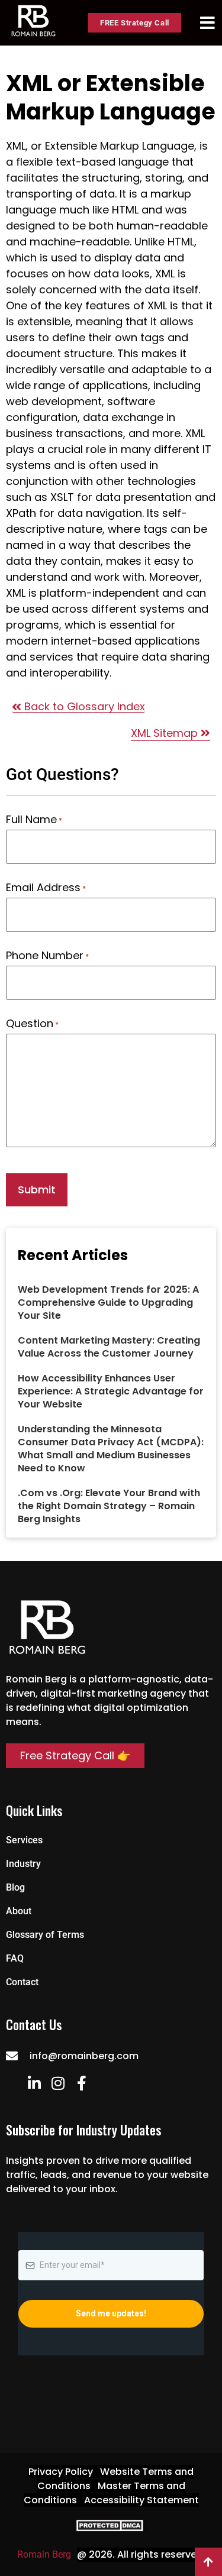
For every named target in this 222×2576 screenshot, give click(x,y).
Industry (23, 1864)
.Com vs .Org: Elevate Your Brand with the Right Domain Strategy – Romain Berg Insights (109, 1506)
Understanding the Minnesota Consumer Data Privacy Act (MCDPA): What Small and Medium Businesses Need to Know (111, 1449)
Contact (22, 1982)
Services (24, 1840)
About (19, 1911)
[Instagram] (58, 2083)
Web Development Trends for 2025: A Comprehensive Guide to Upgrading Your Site (108, 1302)
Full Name (34, 820)
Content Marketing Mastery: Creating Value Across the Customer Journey (109, 1347)
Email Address (46, 888)
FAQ (15, 1958)
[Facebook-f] (81, 2083)
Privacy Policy (61, 2472)
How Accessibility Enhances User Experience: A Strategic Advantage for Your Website (111, 1391)
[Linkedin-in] (34, 2083)
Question (32, 1024)
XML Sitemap (166, 733)
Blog (15, 1887)
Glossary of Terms (45, 1935)
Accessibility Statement (141, 2500)
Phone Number (47, 956)
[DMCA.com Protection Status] (111, 2528)
